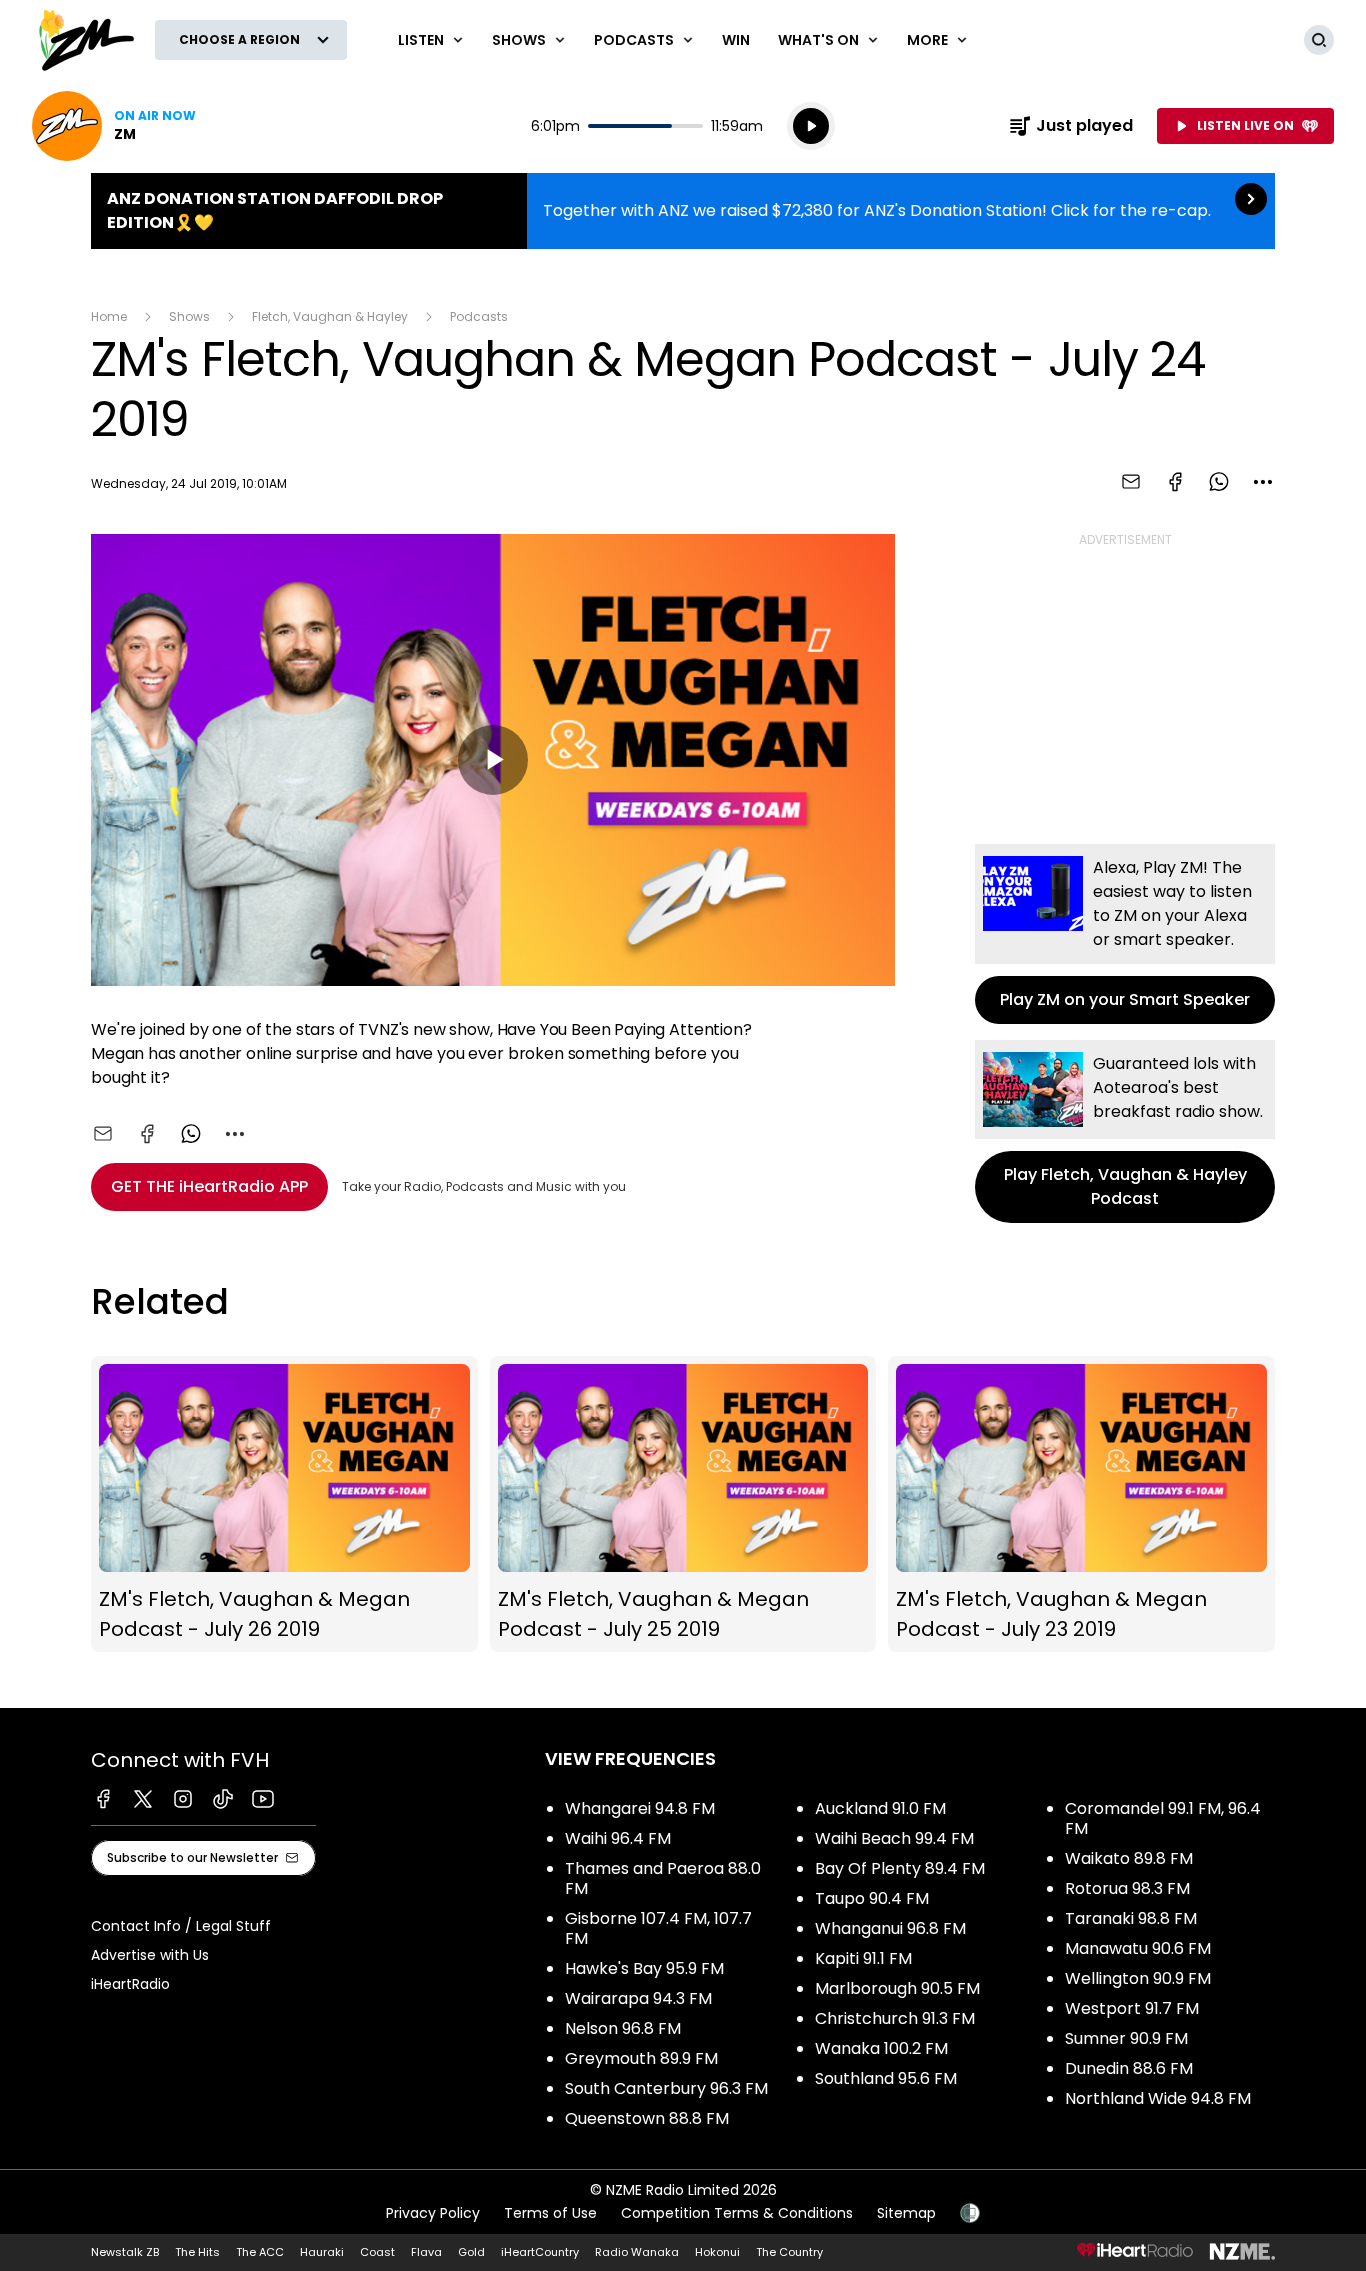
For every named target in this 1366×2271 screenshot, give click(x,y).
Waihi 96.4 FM (618, 1838)
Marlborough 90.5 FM (897, 1988)
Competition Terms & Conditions (737, 2213)
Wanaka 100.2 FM (881, 2048)
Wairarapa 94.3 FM (638, 1998)
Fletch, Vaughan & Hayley (330, 316)
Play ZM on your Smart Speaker (1125, 934)
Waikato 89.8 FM (1129, 1858)
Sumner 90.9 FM (1126, 2038)
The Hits (197, 2252)
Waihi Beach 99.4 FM (894, 1838)
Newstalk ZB (125, 2252)
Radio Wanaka (637, 2252)
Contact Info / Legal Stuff (181, 1926)
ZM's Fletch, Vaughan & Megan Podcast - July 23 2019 (1081, 1504)
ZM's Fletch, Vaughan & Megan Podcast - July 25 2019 (683, 1504)
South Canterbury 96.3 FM (666, 2088)
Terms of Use (550, 2213)
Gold (471, 2252)
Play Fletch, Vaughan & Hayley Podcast (1125, 1131)
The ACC (260, 2252)
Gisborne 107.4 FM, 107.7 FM (658, 1928)
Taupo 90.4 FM (872, 1898)
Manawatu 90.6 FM (1138, 1948)
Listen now (114, 126)
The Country (789, 2252)
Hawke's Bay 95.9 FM (644, 1968)
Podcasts (479, 316)
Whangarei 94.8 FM (640, 1808)
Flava (426, 2252)
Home (109, 316)
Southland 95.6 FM (886, 2078)
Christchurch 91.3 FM (895, 2018)
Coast (377, 2252)
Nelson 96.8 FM (623, 2028)
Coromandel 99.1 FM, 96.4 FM (1163, 1818)
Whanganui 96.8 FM (890, 1928)
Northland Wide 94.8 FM (1158, 2098)
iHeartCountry (540, 2252)
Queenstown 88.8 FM (647, 2118)
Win (736, 40)
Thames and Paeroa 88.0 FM (663, 1878)
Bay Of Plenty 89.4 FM (900, 1868)
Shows (189, 316)
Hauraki (322, 2252)
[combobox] (1263, 482)
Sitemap (906, 2213)
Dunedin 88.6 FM (1129, 2068)
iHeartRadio (130, 1984)
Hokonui (717, 2252)
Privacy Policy (433, 2213)
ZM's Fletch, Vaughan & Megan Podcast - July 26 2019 (284, 1504)
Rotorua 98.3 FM (1127, 1888)
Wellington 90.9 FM (1138, 1978)
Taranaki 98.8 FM (1131, 1918)
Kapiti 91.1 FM (863, 1958)
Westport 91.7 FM (1132, 2008)
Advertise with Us (150, 1955)
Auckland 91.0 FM (880, 1808)
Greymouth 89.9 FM (641, 2058)
